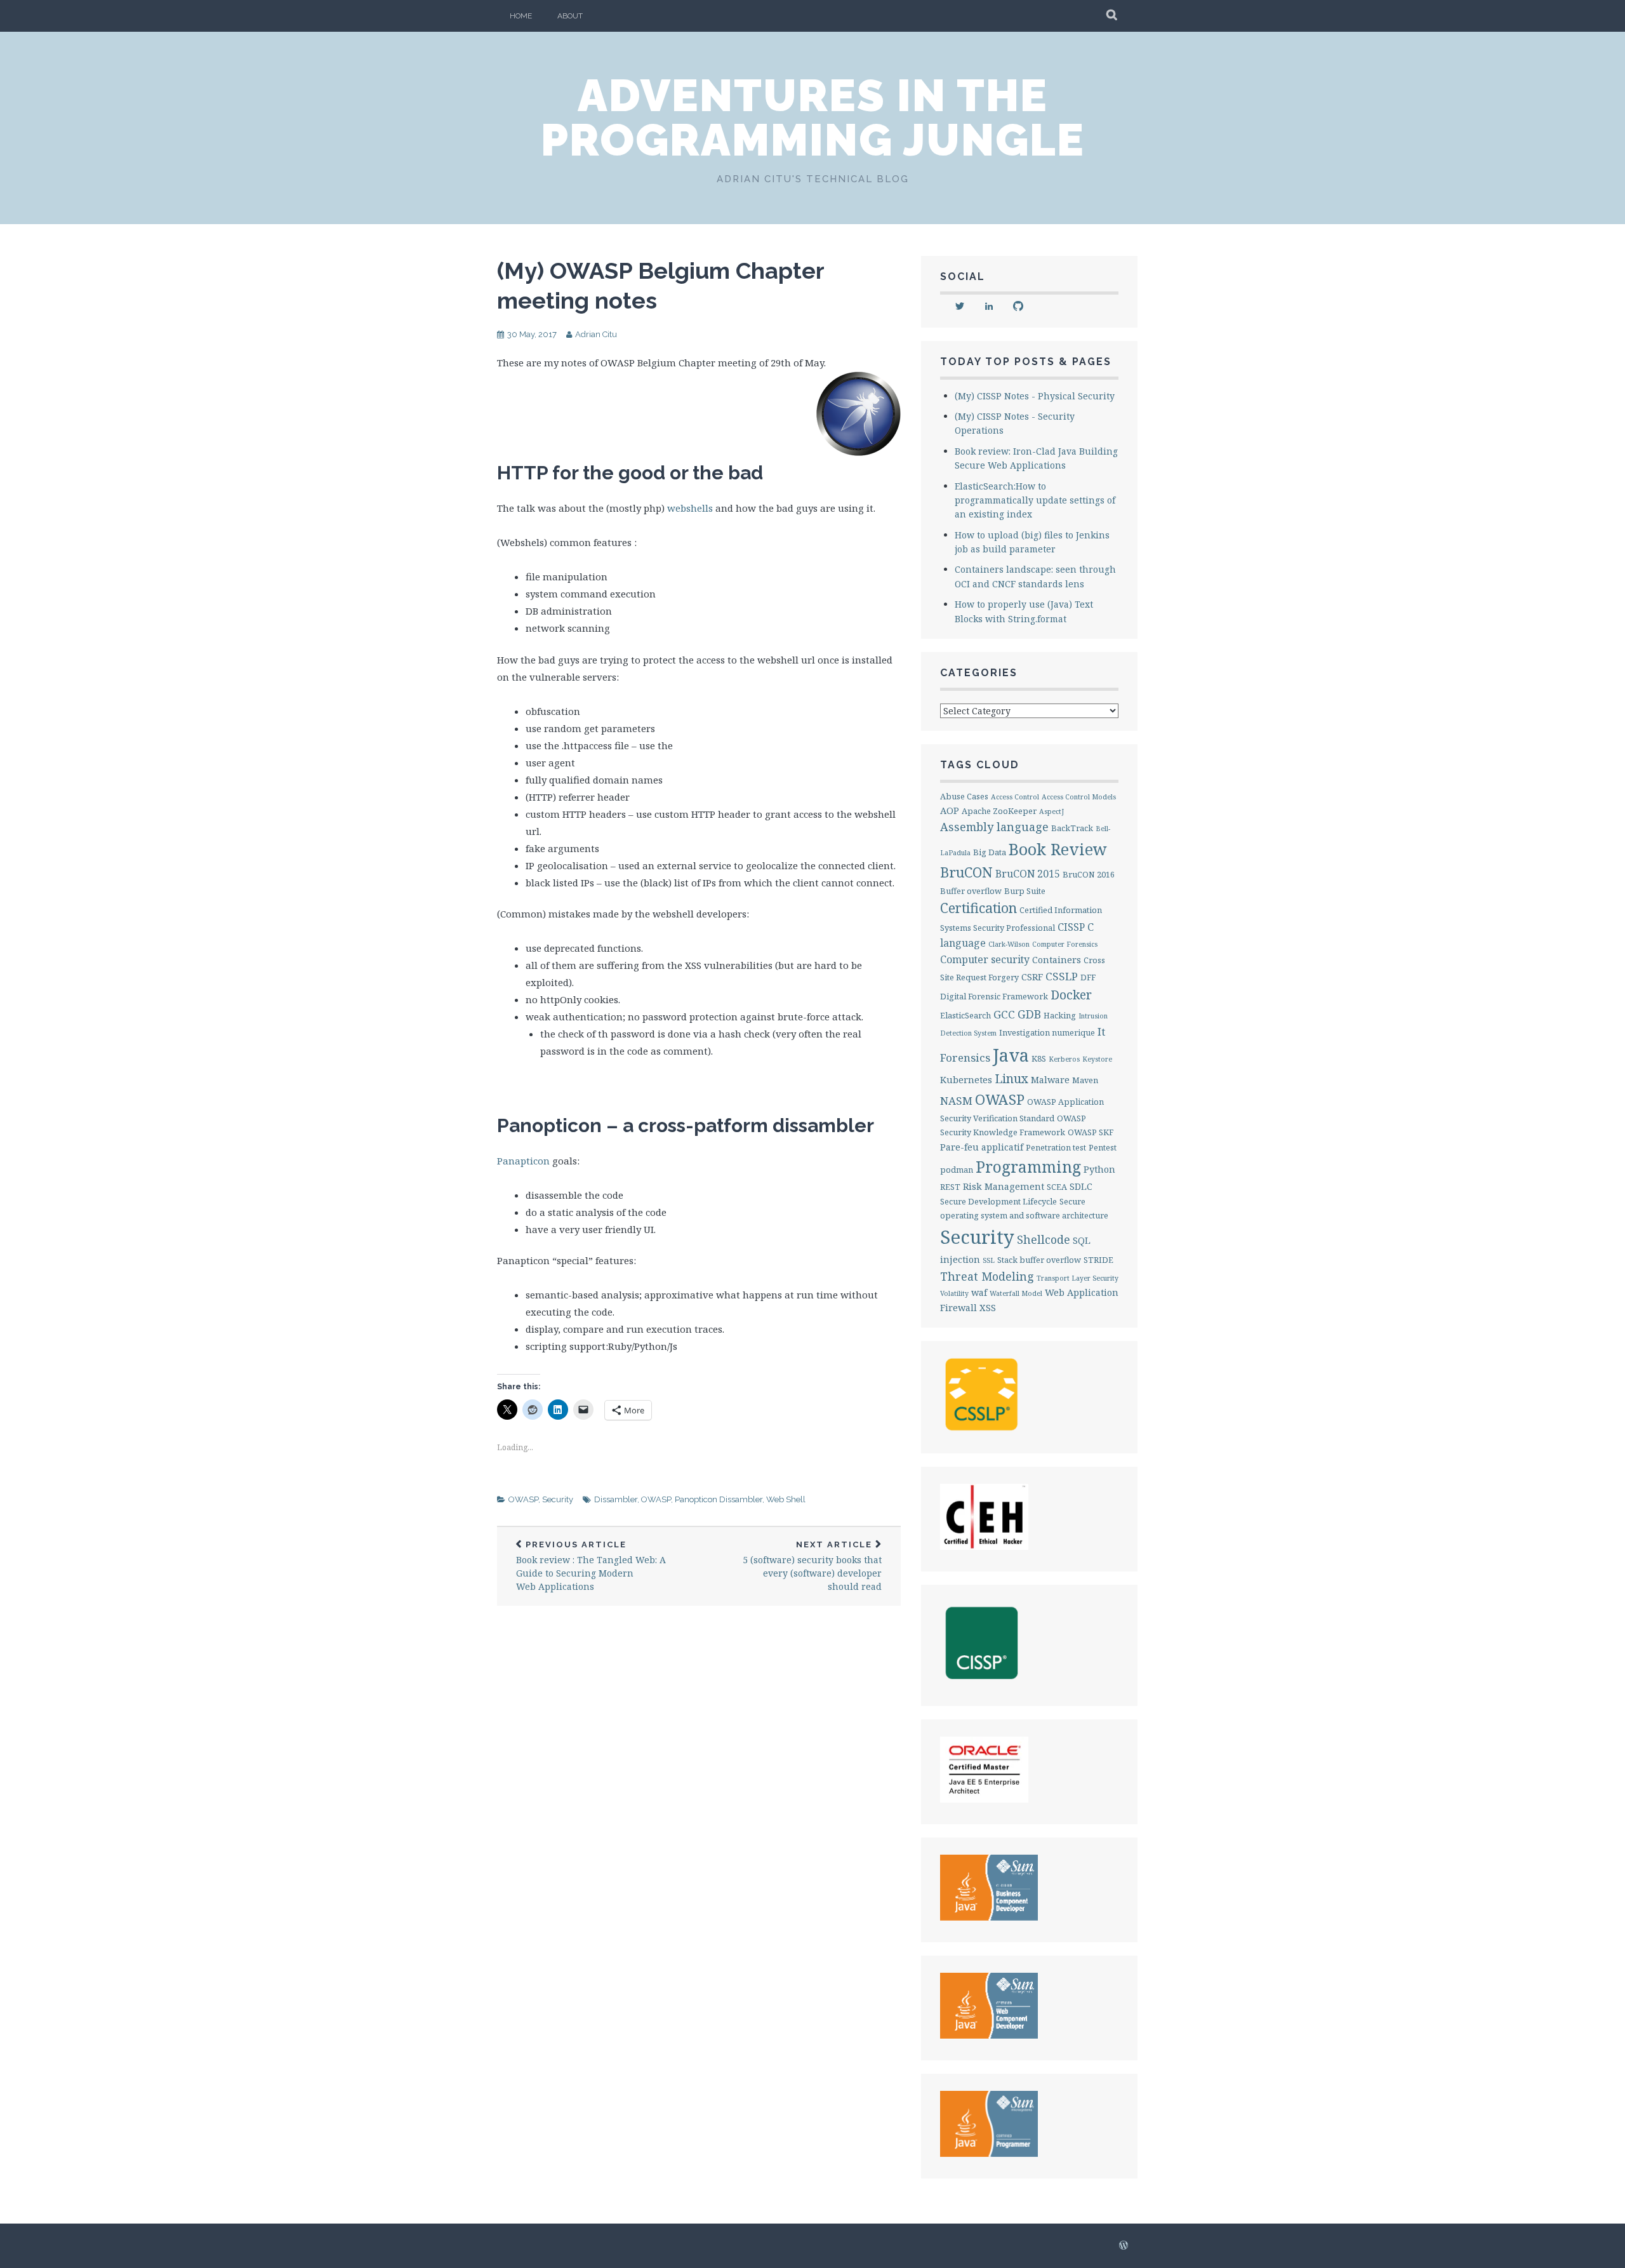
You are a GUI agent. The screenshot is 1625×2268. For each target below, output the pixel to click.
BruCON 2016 (1089, 874)
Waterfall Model (1016, 1293)
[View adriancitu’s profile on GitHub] (1018, 306)
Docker (1071, 995)
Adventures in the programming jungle (813, 117)
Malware (1050, 1080)
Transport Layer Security (1078, 1278)
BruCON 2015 (1028, 874)
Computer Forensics (1065, 944)
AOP (950, 810)
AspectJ (1051, 811)
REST (950, 1187)
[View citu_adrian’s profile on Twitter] (960, 306)
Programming (1028, 1167)
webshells (690, 508)
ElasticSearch (965, 1015)
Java (1011, 1055)
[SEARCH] (1112, 16)
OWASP (523, 1499)
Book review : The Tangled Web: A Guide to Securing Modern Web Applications (591, 1566)
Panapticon (523, 1161)
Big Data (990, 852)
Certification (978, 908)
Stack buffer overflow (1039, 1260)
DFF (1088, 977)
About (570, 16)
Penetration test (1056, 1147)
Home (521, 16)
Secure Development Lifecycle (998, 1201)
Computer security (985, 959)
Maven (1085, 1080)
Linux (1011, 1078)
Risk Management (1004, 1186)
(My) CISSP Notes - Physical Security (1035, 396)
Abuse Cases (964, 796)
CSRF (1032, 977)
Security (558, 1499)
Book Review (1058, 849)
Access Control (1015, 797)
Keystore (1097, 1059)
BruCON (966, 872)
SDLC (1081, 1186)
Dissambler (616, 1499)
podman (957, 1170)
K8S (1039, 1058)
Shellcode (1044, 1239)
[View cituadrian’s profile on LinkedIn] (989, 306)
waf (979, 1292)
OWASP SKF (1091, 1132)
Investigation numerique (1047, 1032)
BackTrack (1072, 828)
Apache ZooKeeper (999, 811)
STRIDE (1098, 1260)
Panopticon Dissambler (719, 1499)
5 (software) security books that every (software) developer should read (812, 1566)
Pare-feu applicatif (982, 1147)
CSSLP (1062, 976)
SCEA (1057, 1187)
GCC (1004, 1014)
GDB (1029, 1014)
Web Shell (786, 1499)
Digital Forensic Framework (994, 996)
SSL (989, 1260)
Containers (1057, 960)
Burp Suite (1025, 891)
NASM (956, 1101)
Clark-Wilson (1009, 944)
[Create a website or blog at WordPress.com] (1124, 2246)
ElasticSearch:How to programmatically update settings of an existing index (1035, 500)
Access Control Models (1079, 797)
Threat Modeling (987, 1276)
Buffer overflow (971, 891)
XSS (988, 1308)
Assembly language (994, 827)
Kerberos (1064, 1059)
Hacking (1060, 1015)
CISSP (1071, 927)
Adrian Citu (596, 334)
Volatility (954, 1293)
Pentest (1103, 1147)
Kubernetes (966, 1080)
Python (1099, 1169)
